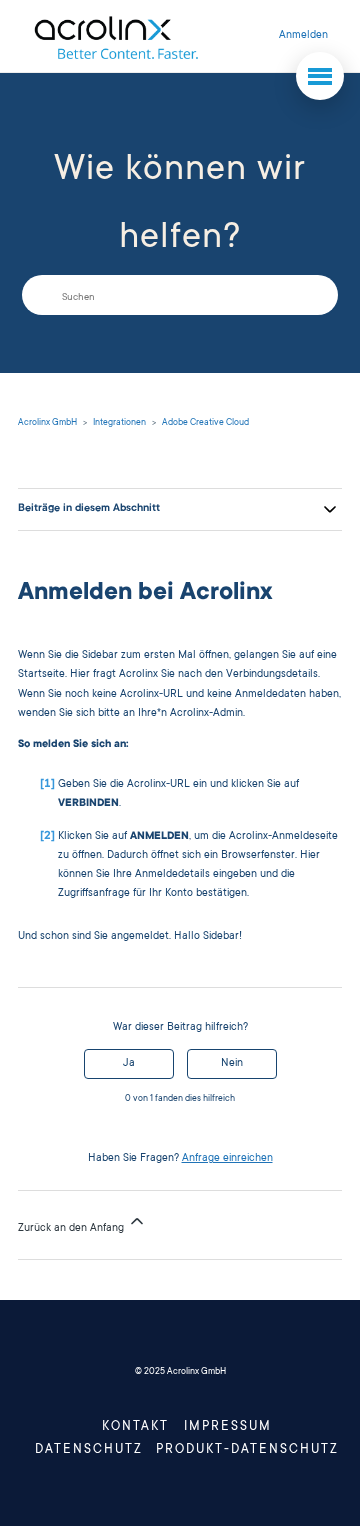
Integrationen (119, 423)
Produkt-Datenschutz (247, 1450)
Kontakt (135, 1427)
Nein (232, 1064)
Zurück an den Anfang (72, 1229)
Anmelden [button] (303, 36)
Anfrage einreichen (227, 1159)
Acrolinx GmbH (47, 423)
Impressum (228, 1427)
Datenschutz (89, 1450)
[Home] (115, 36)
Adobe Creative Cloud (205, 423)
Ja (129, 1064)
